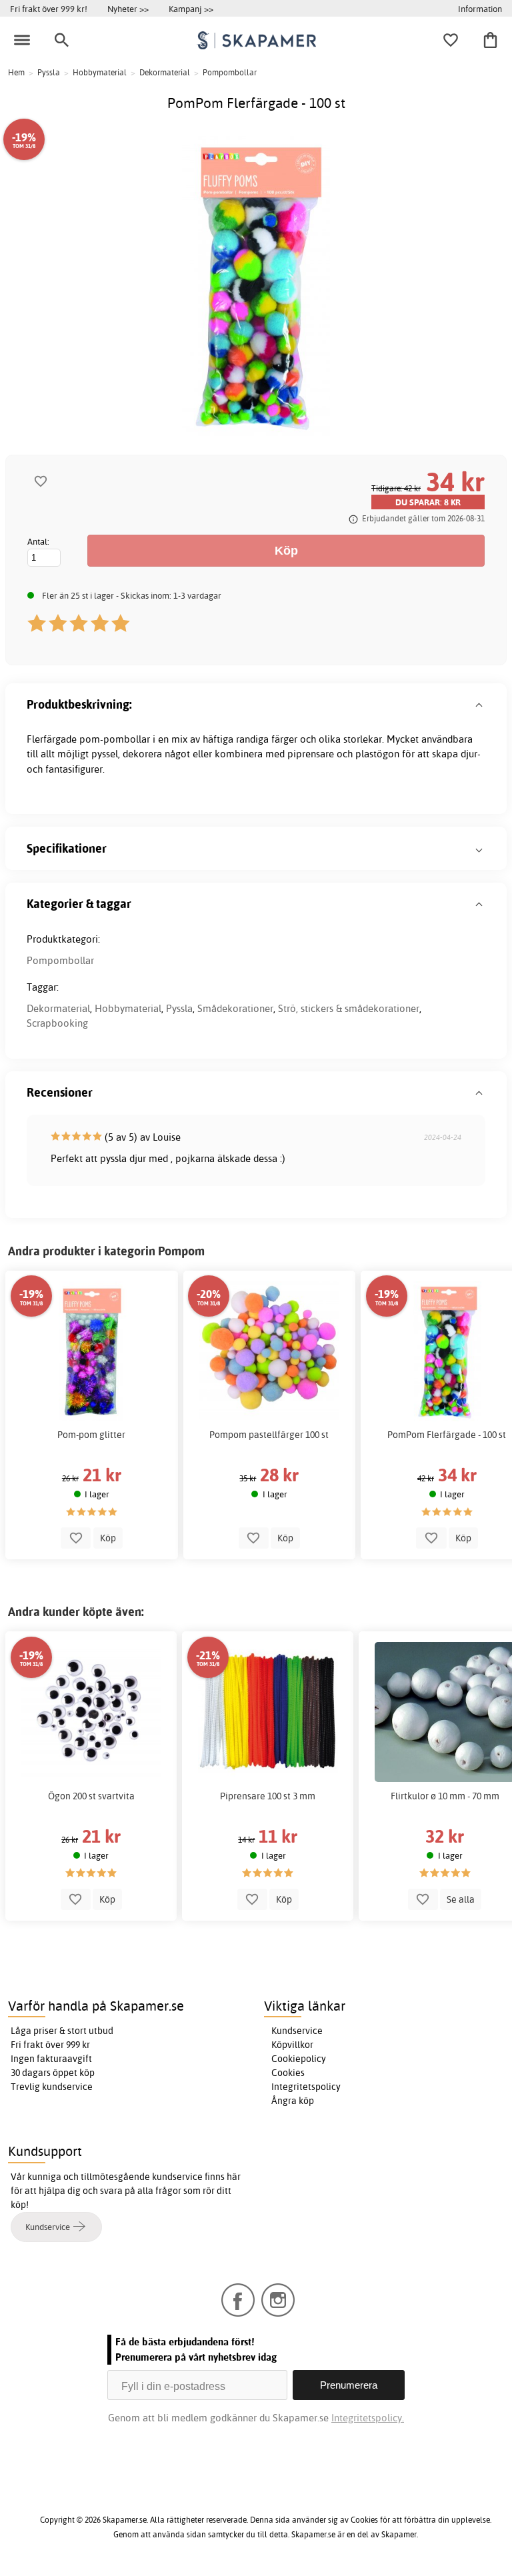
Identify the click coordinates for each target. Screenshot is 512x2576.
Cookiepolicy (299, 2059)
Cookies (288, 2073)
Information (480, 9)
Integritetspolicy (306, 2087)
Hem (16, 72)
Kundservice (297, 2031)
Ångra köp (293, 2101)
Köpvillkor (292, 2045)
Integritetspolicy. (368, 2418)
